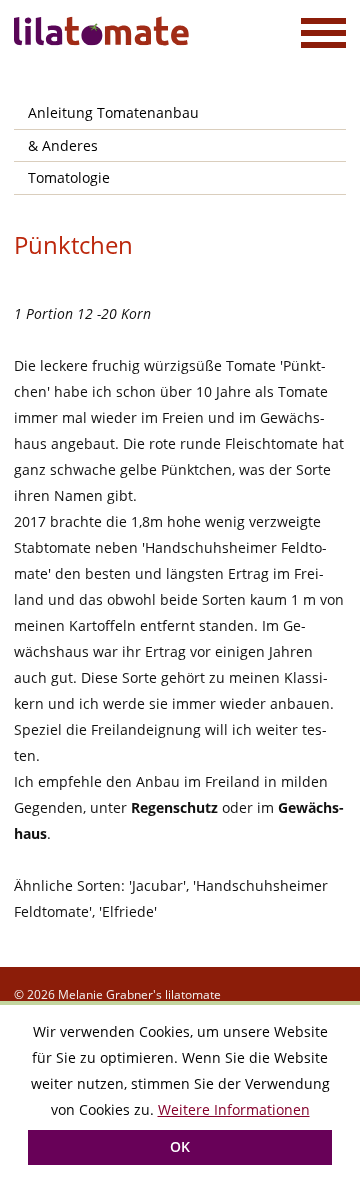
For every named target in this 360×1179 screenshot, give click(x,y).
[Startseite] (104, 31)
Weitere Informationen (234, 1109)
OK (180, 1146)
